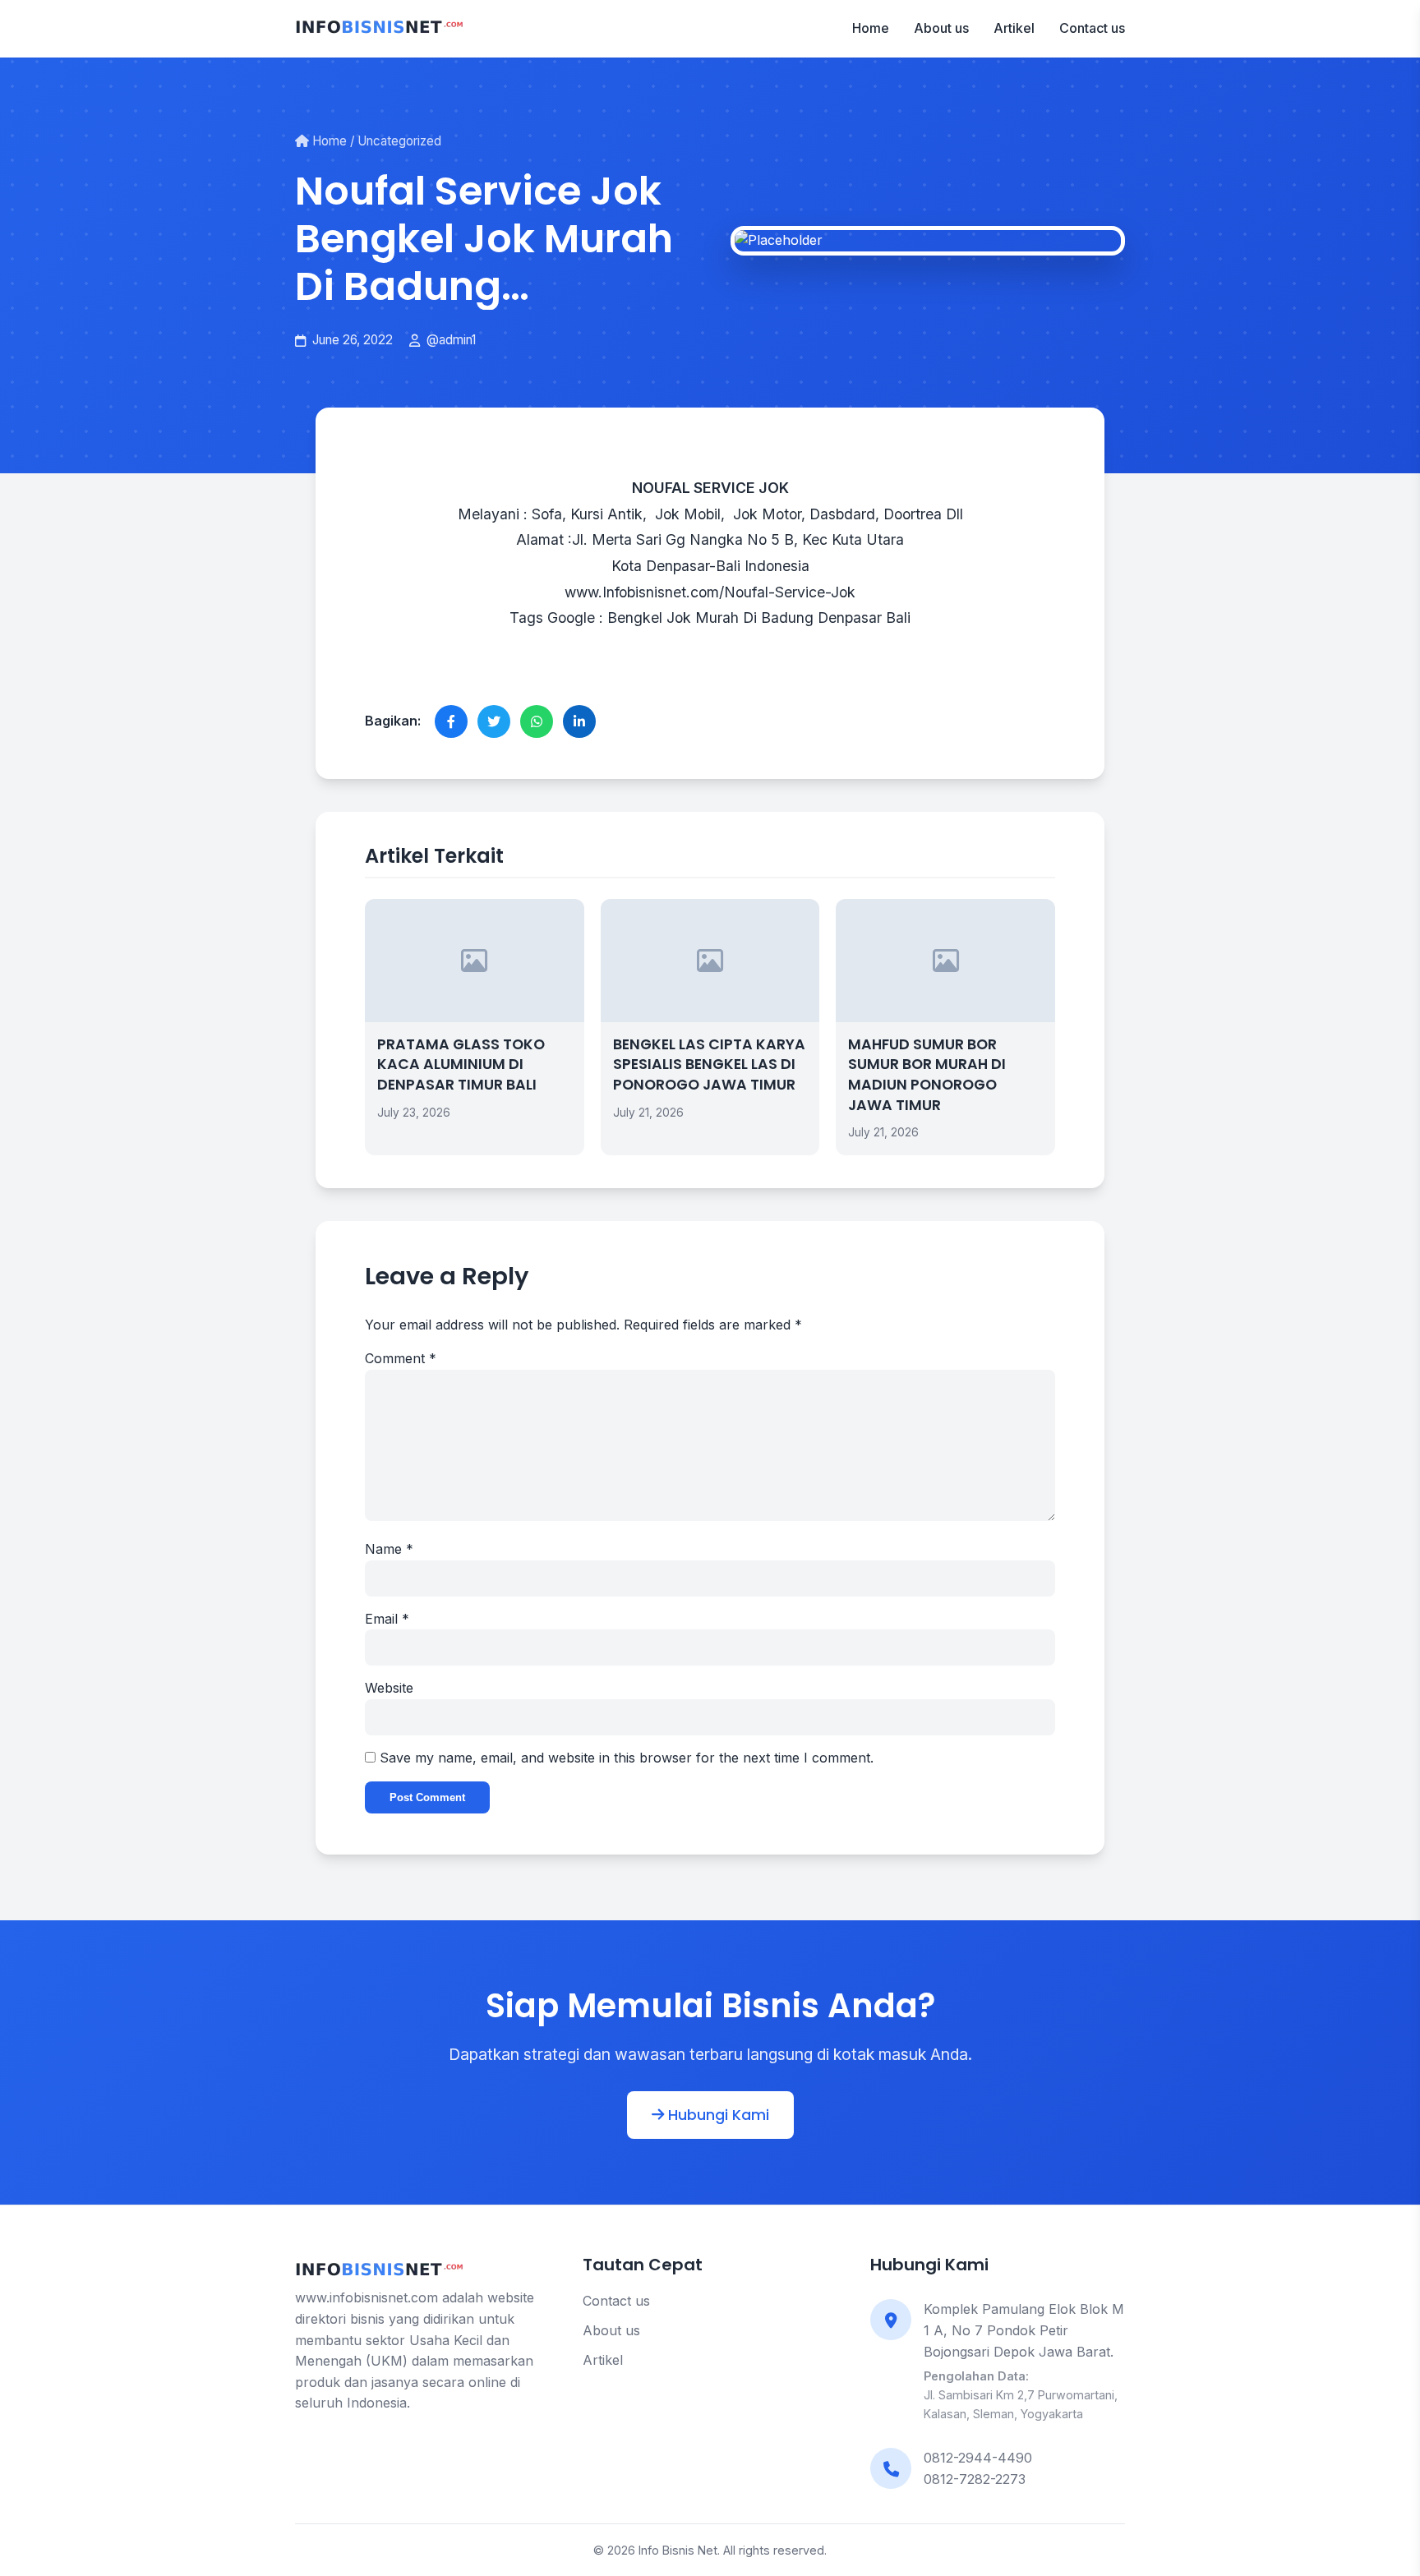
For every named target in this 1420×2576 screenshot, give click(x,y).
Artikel (1014, 28)
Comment (401, 1358)
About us (941, 28)
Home (871, 28)
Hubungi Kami (717, 2115)
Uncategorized (399, 141)
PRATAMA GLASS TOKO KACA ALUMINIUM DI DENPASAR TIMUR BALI (461, 1065)
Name (389, 1549)
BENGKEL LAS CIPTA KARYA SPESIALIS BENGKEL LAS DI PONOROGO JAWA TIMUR (709, 1065)
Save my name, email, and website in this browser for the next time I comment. (627, 1758)
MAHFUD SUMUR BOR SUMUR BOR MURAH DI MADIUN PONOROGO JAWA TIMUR (927, 1075)
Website (389, 1688)
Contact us (1092, 28)
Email (387, 1619)
